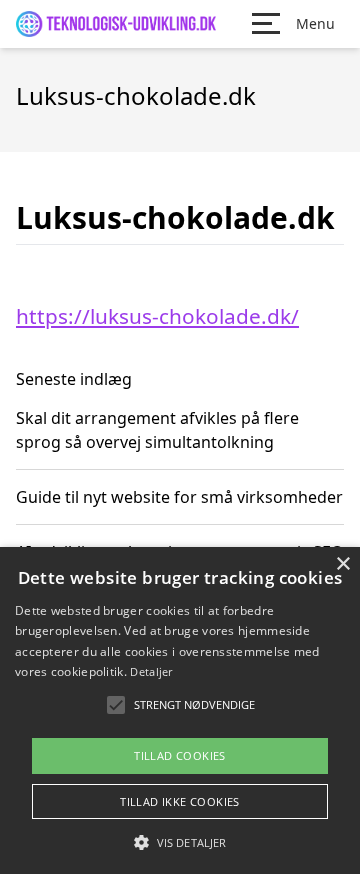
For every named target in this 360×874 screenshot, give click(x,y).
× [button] (342, 564)
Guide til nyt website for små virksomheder (179, 497)
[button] (180, 842)
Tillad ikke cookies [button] (180, 801)
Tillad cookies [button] (180, 755)
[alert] (180, 710)
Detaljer (151, 671)
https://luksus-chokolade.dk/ (157, 316)
